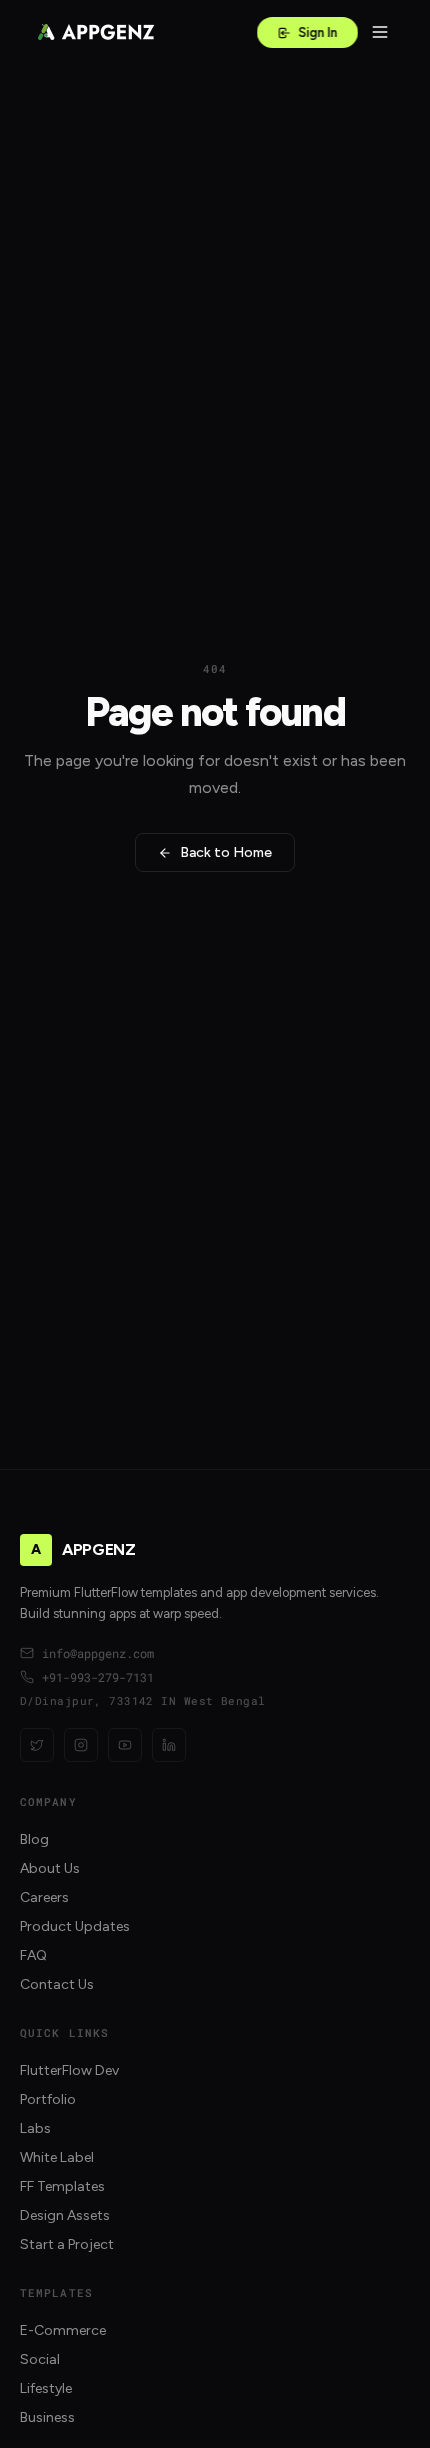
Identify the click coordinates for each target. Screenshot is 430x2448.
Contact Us (57, 1984)
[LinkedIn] (169, 1745)
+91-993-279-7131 (98, 1677)
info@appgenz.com (98, 1653)
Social (40, 2359)
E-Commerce (63, 2330)
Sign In (318, 32)
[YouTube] (125, 1745)
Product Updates (75, 1926)
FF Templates (62, 2186)
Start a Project (67, 2244)
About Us (50, 1868)
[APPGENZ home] (96, 32)
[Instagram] (81, 1745)
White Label (57, 2157)
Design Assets (65, 2215)
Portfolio (48, 2099)
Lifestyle (46, 2388)
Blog (34, 1839)
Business (47, 2417)
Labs (35, 2128)
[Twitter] (37, 1745)
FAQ (33, 1955)
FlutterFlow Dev (69, 2070)
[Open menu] (380, 32)
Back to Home (226, 852)
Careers (44, 1897)
